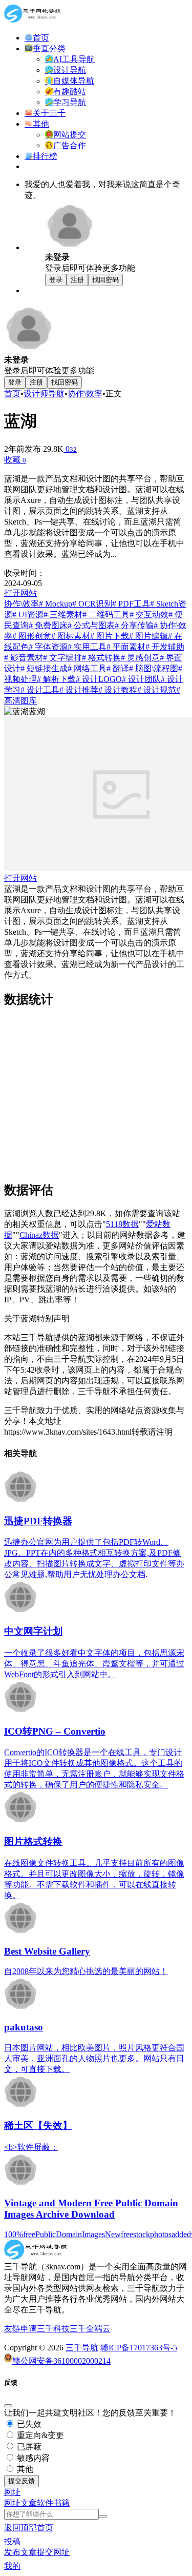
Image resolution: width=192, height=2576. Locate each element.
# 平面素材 (126, 647)
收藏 (15, 460)
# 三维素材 (63, 615)
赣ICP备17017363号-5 (139, 2348)
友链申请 (20, 2329)
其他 (24, 2469)
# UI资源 (28, 615)
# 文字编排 (62, 658)
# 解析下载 (56, 679)
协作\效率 (85, 394)
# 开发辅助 (165, 647)
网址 (12, 2503)
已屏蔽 (28, 2447)
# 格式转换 (101, 658)
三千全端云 (90, 2329)
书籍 (61, 2503)
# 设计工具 (40, 690)
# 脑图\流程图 (154, 668)
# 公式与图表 (91, 625)
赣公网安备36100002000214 (61, 2361)
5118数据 (122, 1224)
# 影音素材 (24, 658)
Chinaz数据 (39, 1235)
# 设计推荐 (79, 690)
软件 (45, 2503)
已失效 (28, 2424)
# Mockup (56, 604)
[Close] (8, 2406)
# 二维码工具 (106, 615)
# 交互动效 (149, 615)
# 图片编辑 (148, 636)
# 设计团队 (141, 679)
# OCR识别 (92, 604)
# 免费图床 (48, 625)
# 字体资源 (48, 647)
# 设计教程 (118, 690)
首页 (12, 394)
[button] (12, 2492)
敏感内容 (32, 2458)
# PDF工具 (131, 604)
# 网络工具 (87, 668)
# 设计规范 (157, 690)
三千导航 (82, 2348)
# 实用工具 (87, 647)
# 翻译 (118, 668)
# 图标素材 (71, 636)
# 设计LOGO (99, 679)
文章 (29, 2503)
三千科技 (53, 2329)
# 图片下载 (110, 636)
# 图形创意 (32, 636)
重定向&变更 (39, 2435)
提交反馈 (22, 2481)
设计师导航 (44, 394)
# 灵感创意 (140, 658)
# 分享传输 (134, 625)
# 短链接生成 (44, 668)
